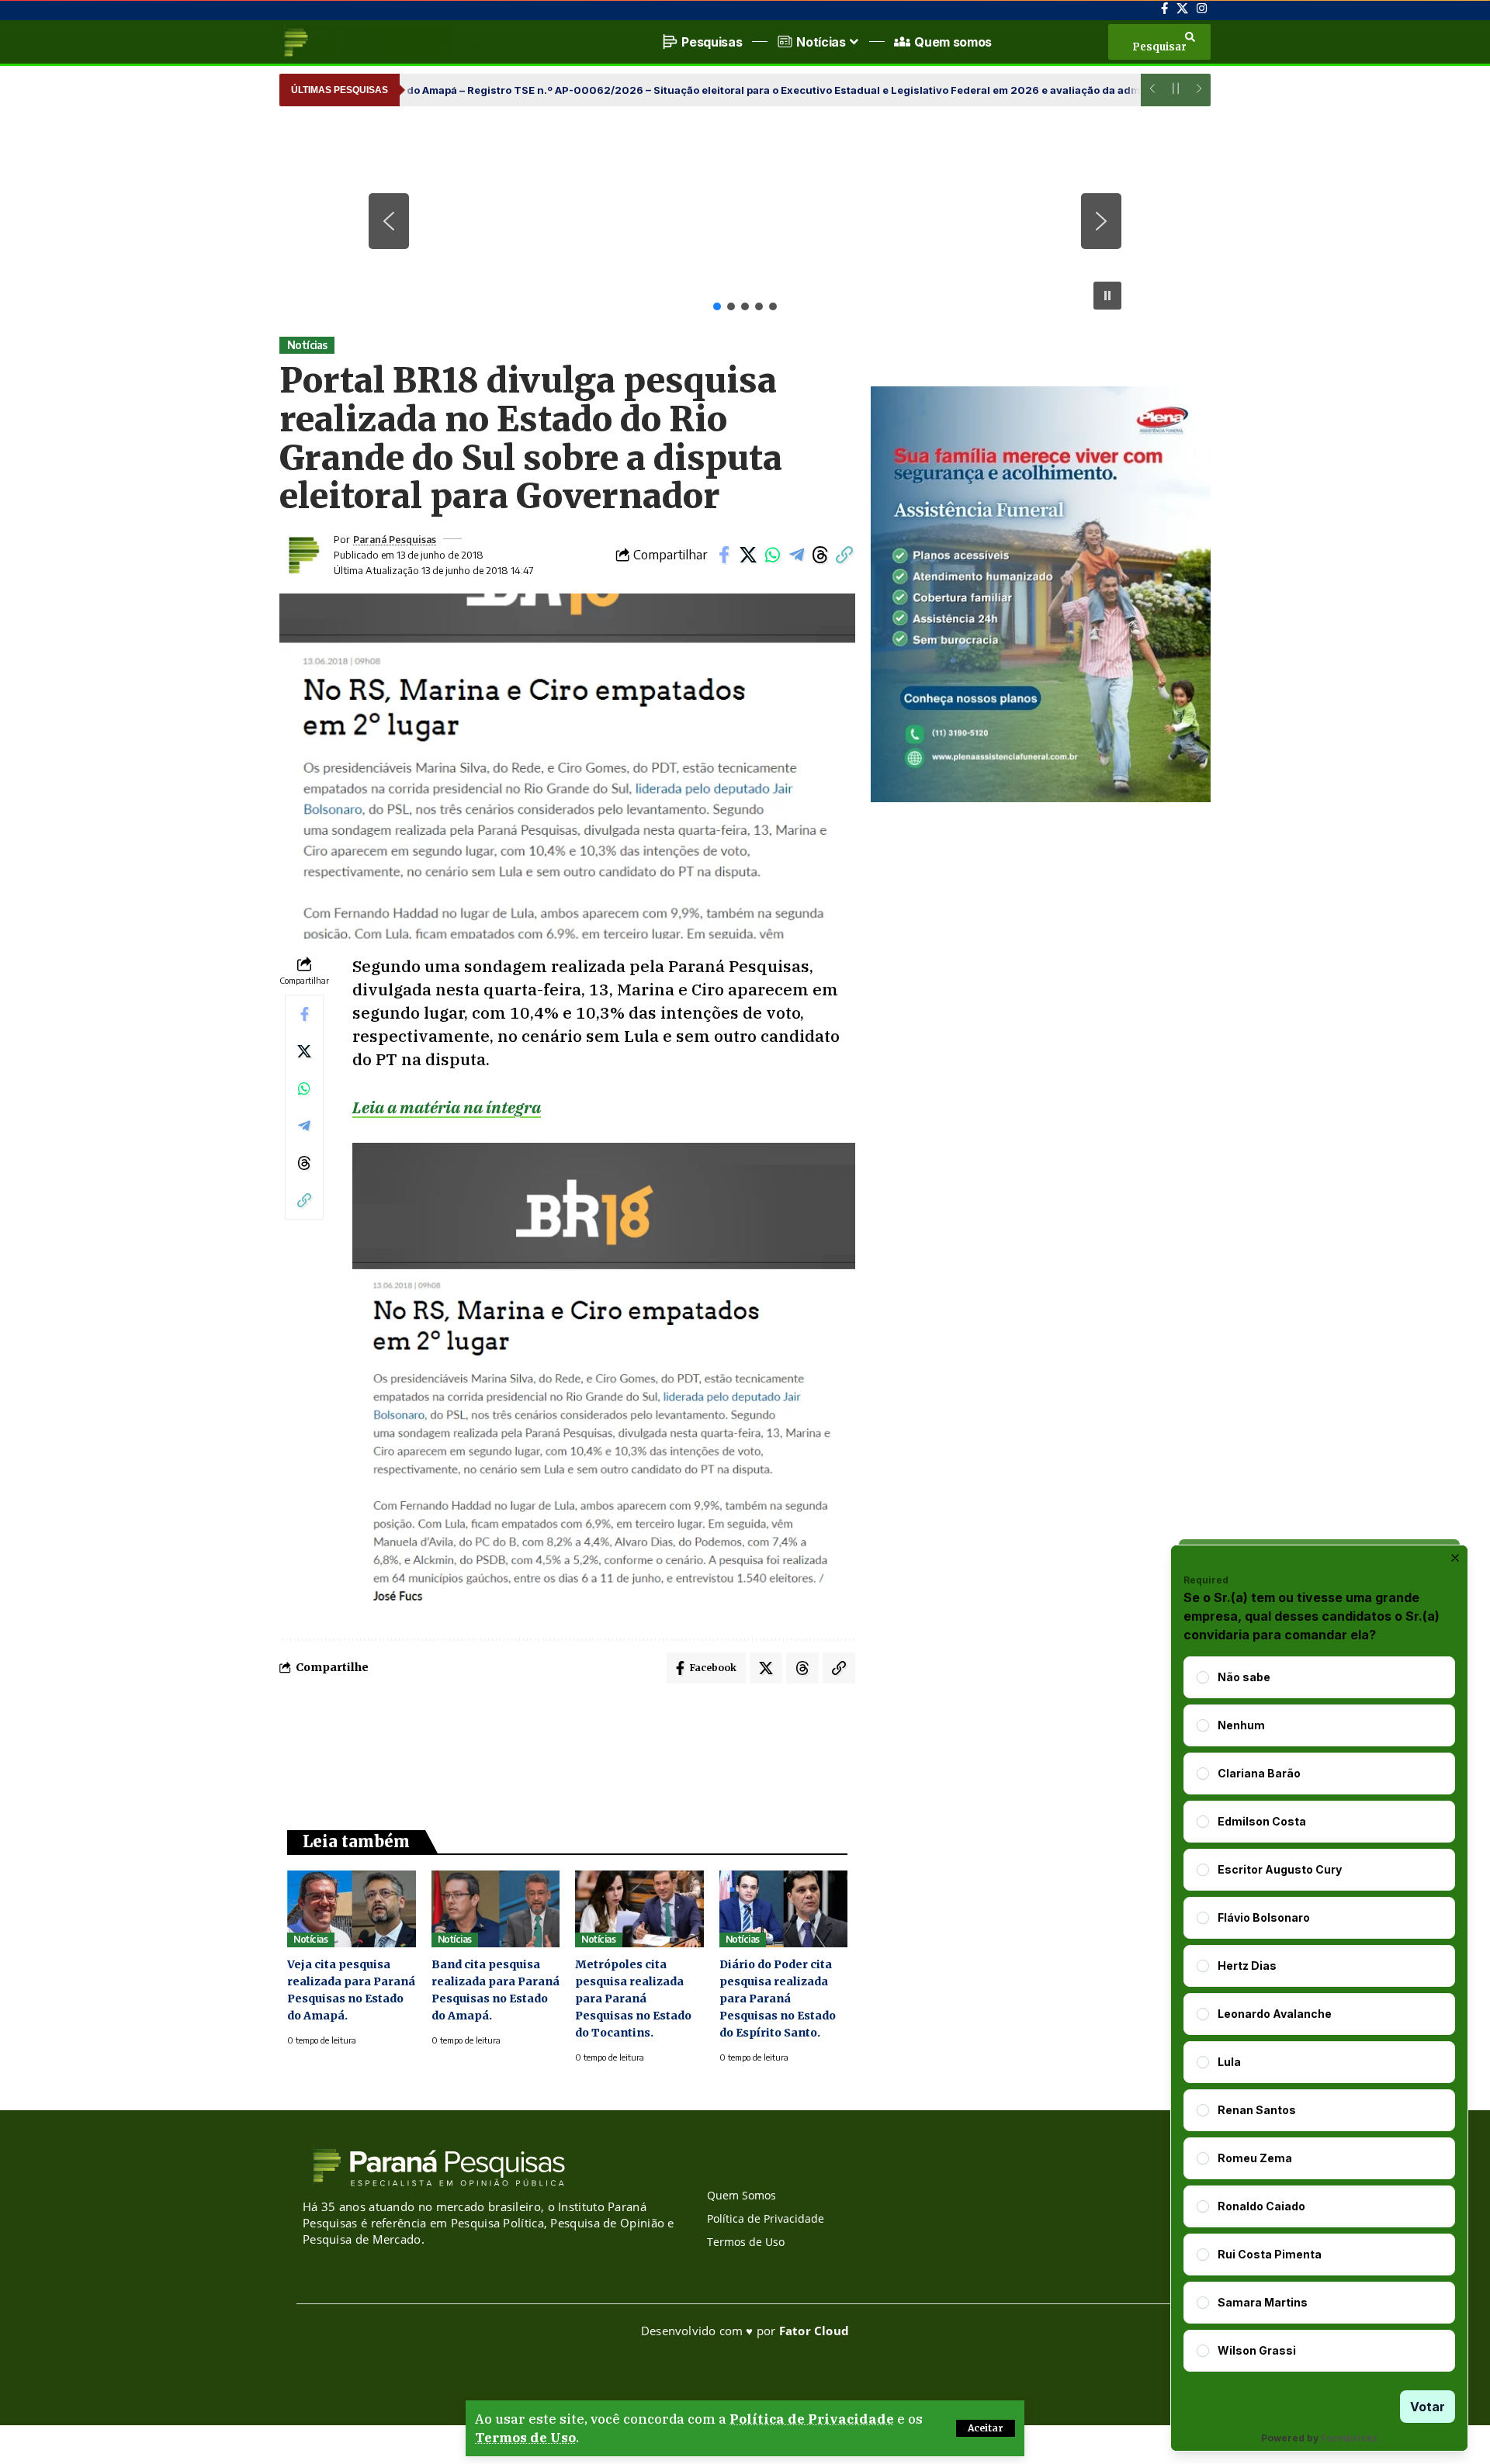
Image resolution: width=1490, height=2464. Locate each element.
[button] (986, 2428)
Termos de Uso (525, 2438)
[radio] (1203, 1677)
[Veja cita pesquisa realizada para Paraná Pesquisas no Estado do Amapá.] (352, 1909)
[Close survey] (1455, 1558)
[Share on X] (748, 555)
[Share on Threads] (820, 555)
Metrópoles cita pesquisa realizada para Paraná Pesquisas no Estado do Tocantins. (633, 1999)
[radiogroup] (1319, 2014)
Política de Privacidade (812, 2419)
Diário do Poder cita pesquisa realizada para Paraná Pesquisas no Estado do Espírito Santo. (778, 1999)
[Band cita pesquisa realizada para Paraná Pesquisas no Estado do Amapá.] (496, 1909)
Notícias (307, 345)
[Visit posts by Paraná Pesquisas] (303, 555)
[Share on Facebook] (724, 555)
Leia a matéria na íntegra (447, 1107)
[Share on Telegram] (796, 555)
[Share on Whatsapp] (772, 555)
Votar (1428, 2407)
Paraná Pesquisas (395, 539)
